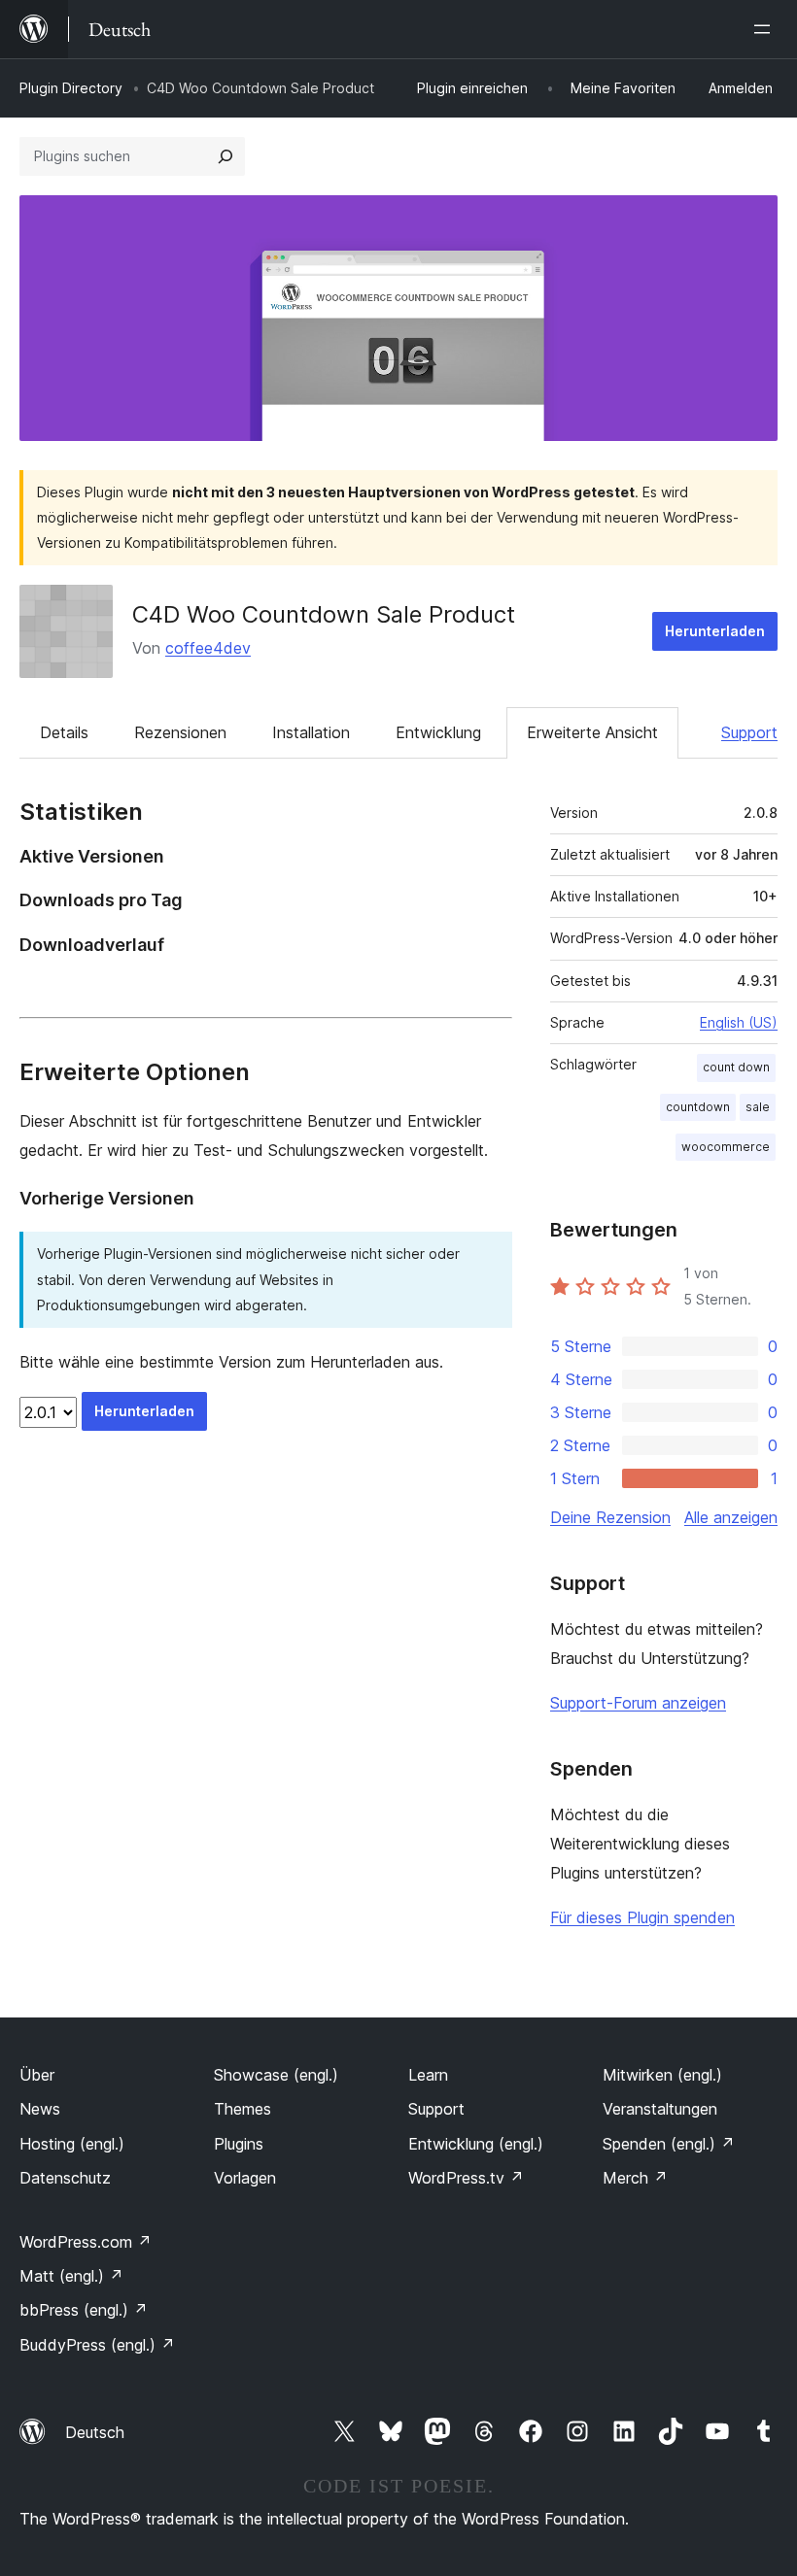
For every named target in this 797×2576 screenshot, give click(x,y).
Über (37, 2075)
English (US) (739, 1022)
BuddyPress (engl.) (97, 2345)
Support (749, 732)
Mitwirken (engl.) (662, 2075)
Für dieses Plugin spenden (642, 1917)
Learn (428, 2075)
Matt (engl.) (71, 2276)
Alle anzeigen (731, 1517)
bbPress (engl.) (84, 2310)
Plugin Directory (71, 88)
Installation (311, 732)
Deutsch (95, 2432)
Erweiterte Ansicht (592, 732)
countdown (698, 1107)
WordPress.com (86, 2242)
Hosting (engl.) (72, 2144)
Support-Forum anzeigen (638, 1703)
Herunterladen (715, 631)
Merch (635, 2178)
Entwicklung (438, 732)
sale (758, 1107)
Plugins (239, 2144)
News (40, 2109)
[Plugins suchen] (225, 156)
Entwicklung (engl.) (476, 2144)
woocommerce (726, 1147)
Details (64, 732)
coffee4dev (208, 648)
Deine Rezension (610, 1517)
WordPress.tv (466, 2178)
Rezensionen (180, 732)
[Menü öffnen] (766, 29)
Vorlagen (245, 2178)
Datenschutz (65, 2178)
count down (736, 1067)
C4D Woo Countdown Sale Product (324, 614)
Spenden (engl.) (669, 2144)
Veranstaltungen (660, 2109)
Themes (243, 2109)
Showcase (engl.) (276, 2075)
